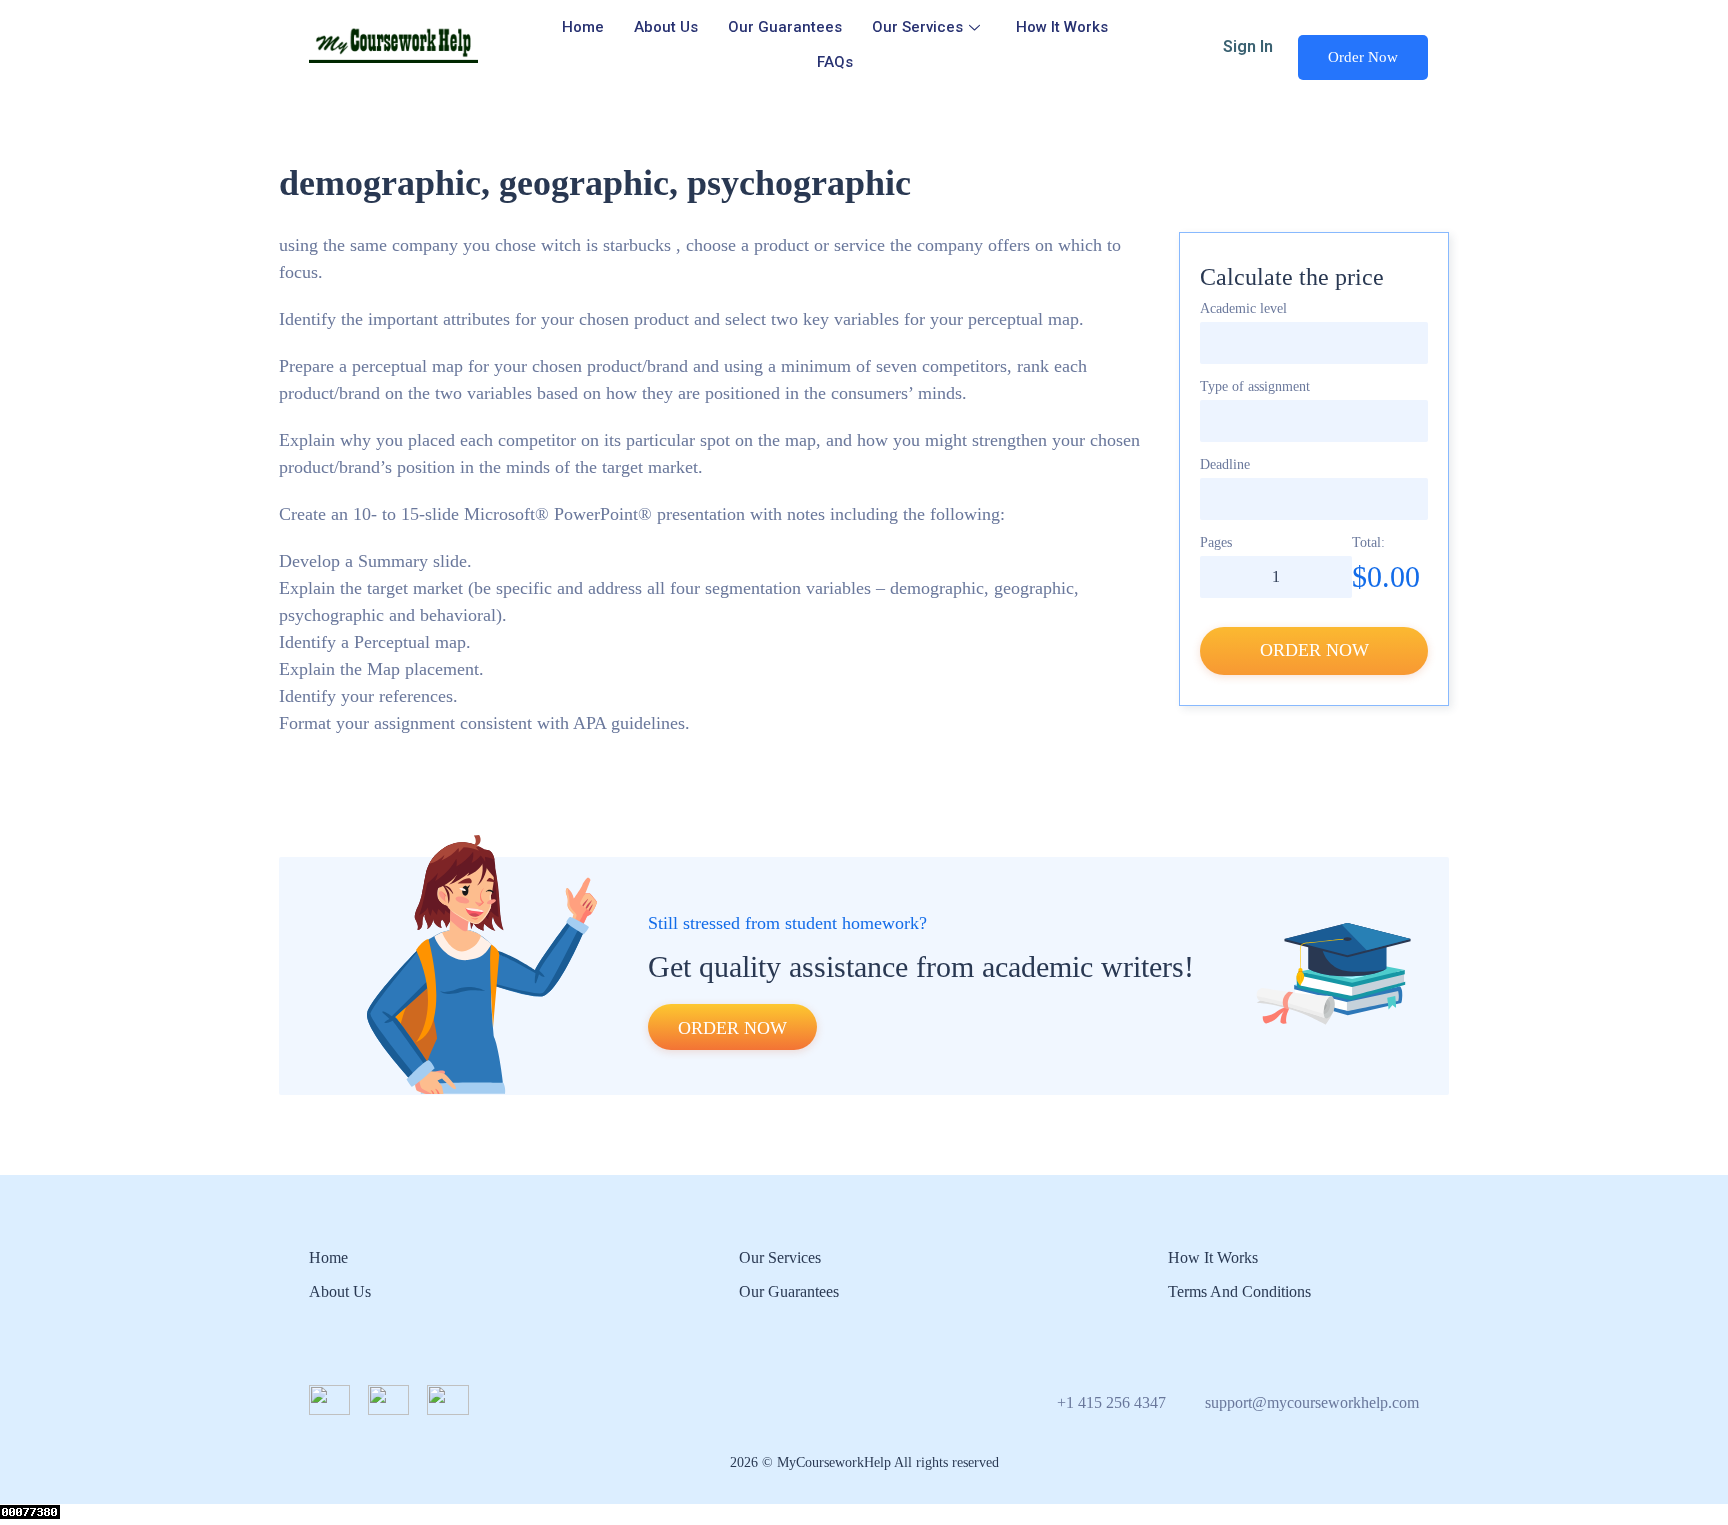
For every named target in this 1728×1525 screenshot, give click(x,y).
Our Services (917, 27)
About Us (666, 27)
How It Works (1062, 27)
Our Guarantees (785, 27)
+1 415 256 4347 (1111, 1402)
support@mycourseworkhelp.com (1312, 1402)
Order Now (1363, 57)
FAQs (835, 62)
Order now (1314, 650)
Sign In (1248, 46)
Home (583, 27)
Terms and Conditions (1239, 1291)
